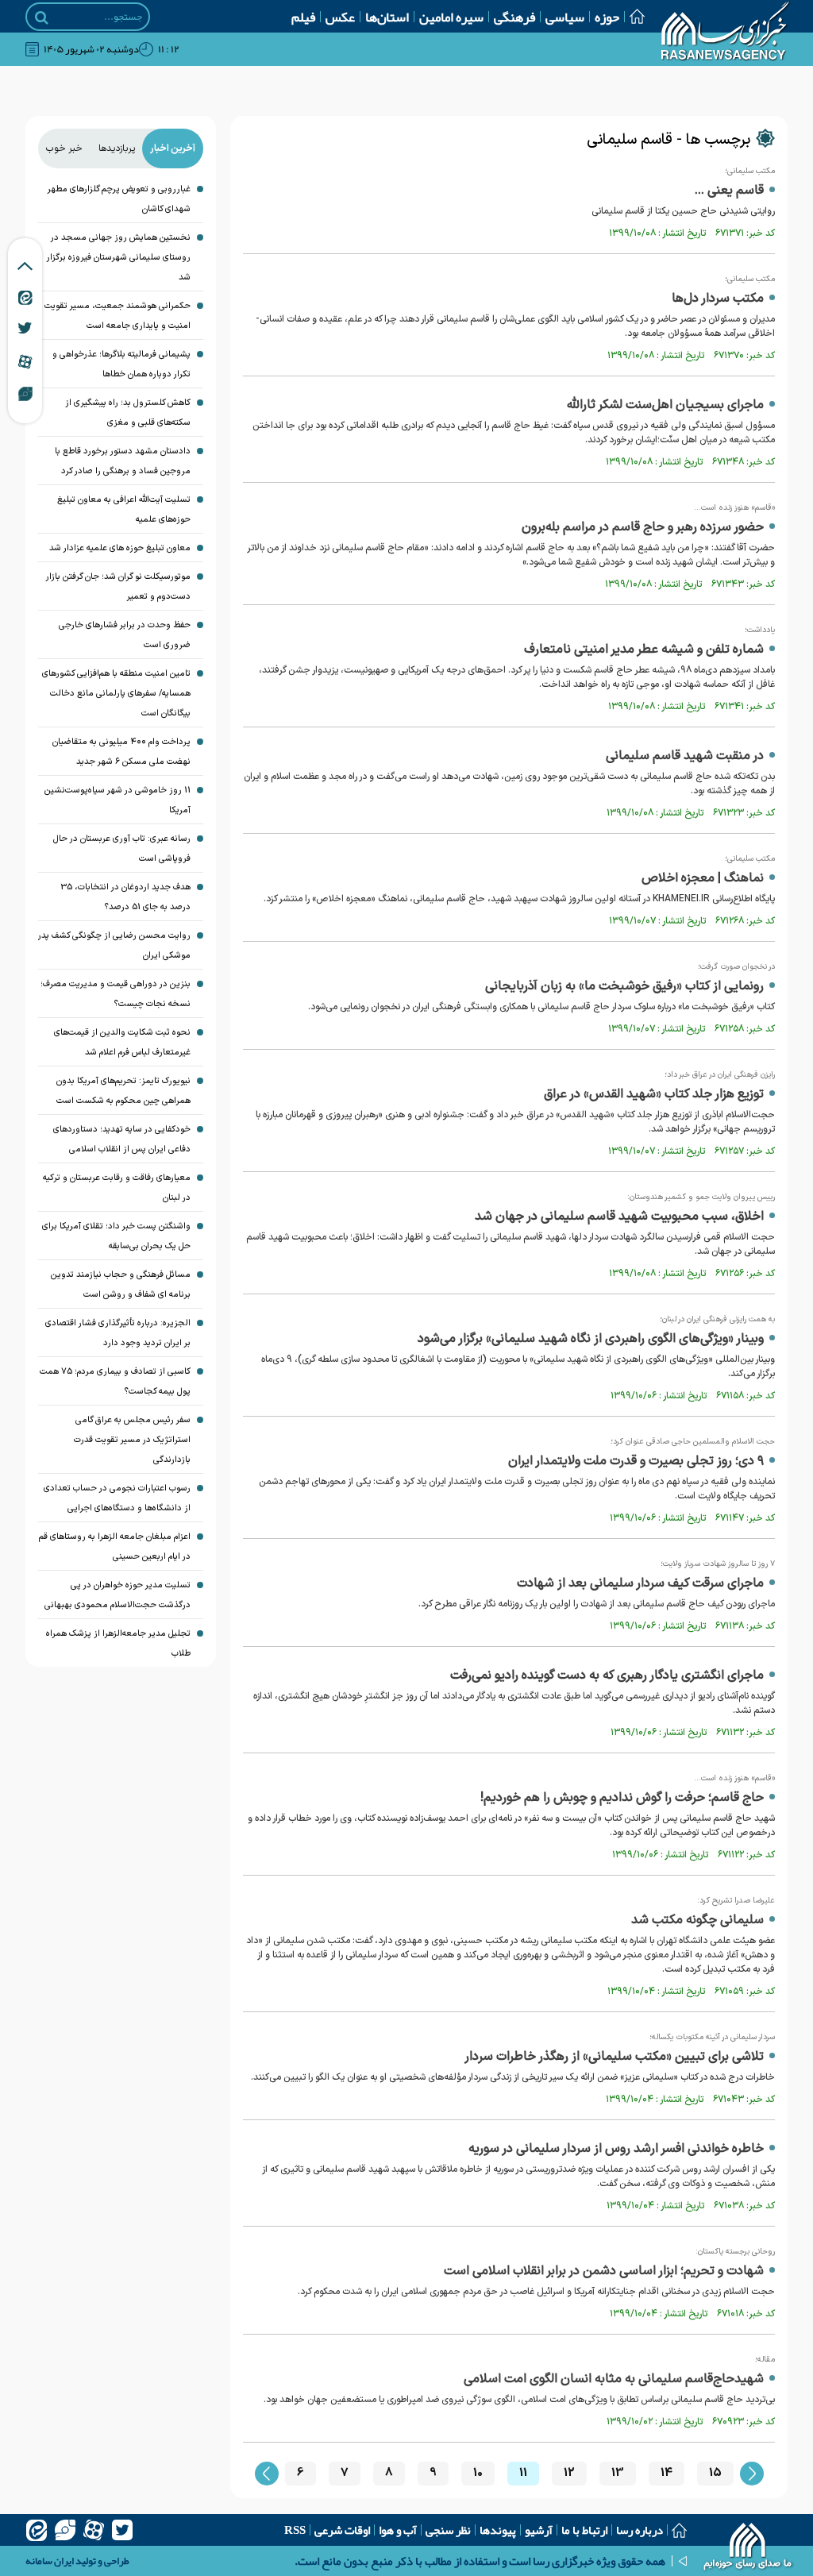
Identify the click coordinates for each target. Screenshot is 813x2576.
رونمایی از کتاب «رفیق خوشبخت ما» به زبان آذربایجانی (624, 986)
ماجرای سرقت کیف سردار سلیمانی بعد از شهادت (640, 1583)
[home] (748, 2548)
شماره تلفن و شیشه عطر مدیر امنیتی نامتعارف (644, 650)
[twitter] (122, 2530)
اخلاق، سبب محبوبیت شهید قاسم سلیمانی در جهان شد (619, 1217)
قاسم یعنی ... (729, 191)
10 (478, 2473)
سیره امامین (451, 17)
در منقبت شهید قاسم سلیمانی (685, 756)
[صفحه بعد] (752, 2474)
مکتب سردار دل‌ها (718, 299)
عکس (340, 17)
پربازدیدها (117, 148)
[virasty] (65, 2530)
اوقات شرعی (342, 2530)
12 (569, 2473)
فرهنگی (514, 17)
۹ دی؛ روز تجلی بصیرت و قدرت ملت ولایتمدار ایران (636, 1461)
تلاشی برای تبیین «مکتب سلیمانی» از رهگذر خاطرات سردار (614, 2057)
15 (715, 2473)
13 (618, 2473)
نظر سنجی (448, 2530)
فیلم (303, 17)
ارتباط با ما (584, 2530)
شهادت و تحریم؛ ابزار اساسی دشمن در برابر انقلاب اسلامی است (604, 2271)
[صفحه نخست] (632, 16)
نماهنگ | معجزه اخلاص (703, 878)
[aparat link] (25, 361)
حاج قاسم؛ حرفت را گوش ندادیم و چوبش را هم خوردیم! (622, 1798)
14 (667, 2473)
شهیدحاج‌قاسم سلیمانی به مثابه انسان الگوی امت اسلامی (614, 2379)
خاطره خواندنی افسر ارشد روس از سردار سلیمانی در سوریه (616, 2149)
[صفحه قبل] (267, 2474)
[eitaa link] (25, 297)
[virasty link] (25, 393)
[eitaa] (37, 2530)
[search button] (42, 17)
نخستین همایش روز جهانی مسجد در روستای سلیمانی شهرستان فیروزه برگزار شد (119, 258)
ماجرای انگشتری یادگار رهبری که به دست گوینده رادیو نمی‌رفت (607, 1676)
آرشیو (539, 2530)
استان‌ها (387, 17)
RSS (295, 2530)
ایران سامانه (50, 2561)
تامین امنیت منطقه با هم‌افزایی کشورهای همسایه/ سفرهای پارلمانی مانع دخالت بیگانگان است (116, 694)
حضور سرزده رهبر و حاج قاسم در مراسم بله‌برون (643, 527)
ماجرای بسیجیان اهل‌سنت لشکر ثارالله (665, 405)
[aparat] (94, 2530)
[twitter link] (25, 328)
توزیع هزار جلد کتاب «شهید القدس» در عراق (654, 1094)
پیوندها (498, 2530)
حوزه (607, 17)
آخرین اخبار (173, 148)
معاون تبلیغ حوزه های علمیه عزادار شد (120, 548)
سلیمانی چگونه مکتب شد (697, 1920)
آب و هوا (398, 2530)
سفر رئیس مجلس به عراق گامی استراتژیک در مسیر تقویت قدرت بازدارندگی (132, 1440)
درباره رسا (640, 2530)
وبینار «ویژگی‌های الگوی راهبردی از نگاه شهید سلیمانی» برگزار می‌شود (591, 1339)
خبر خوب (64, 148)
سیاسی (565, 17)
